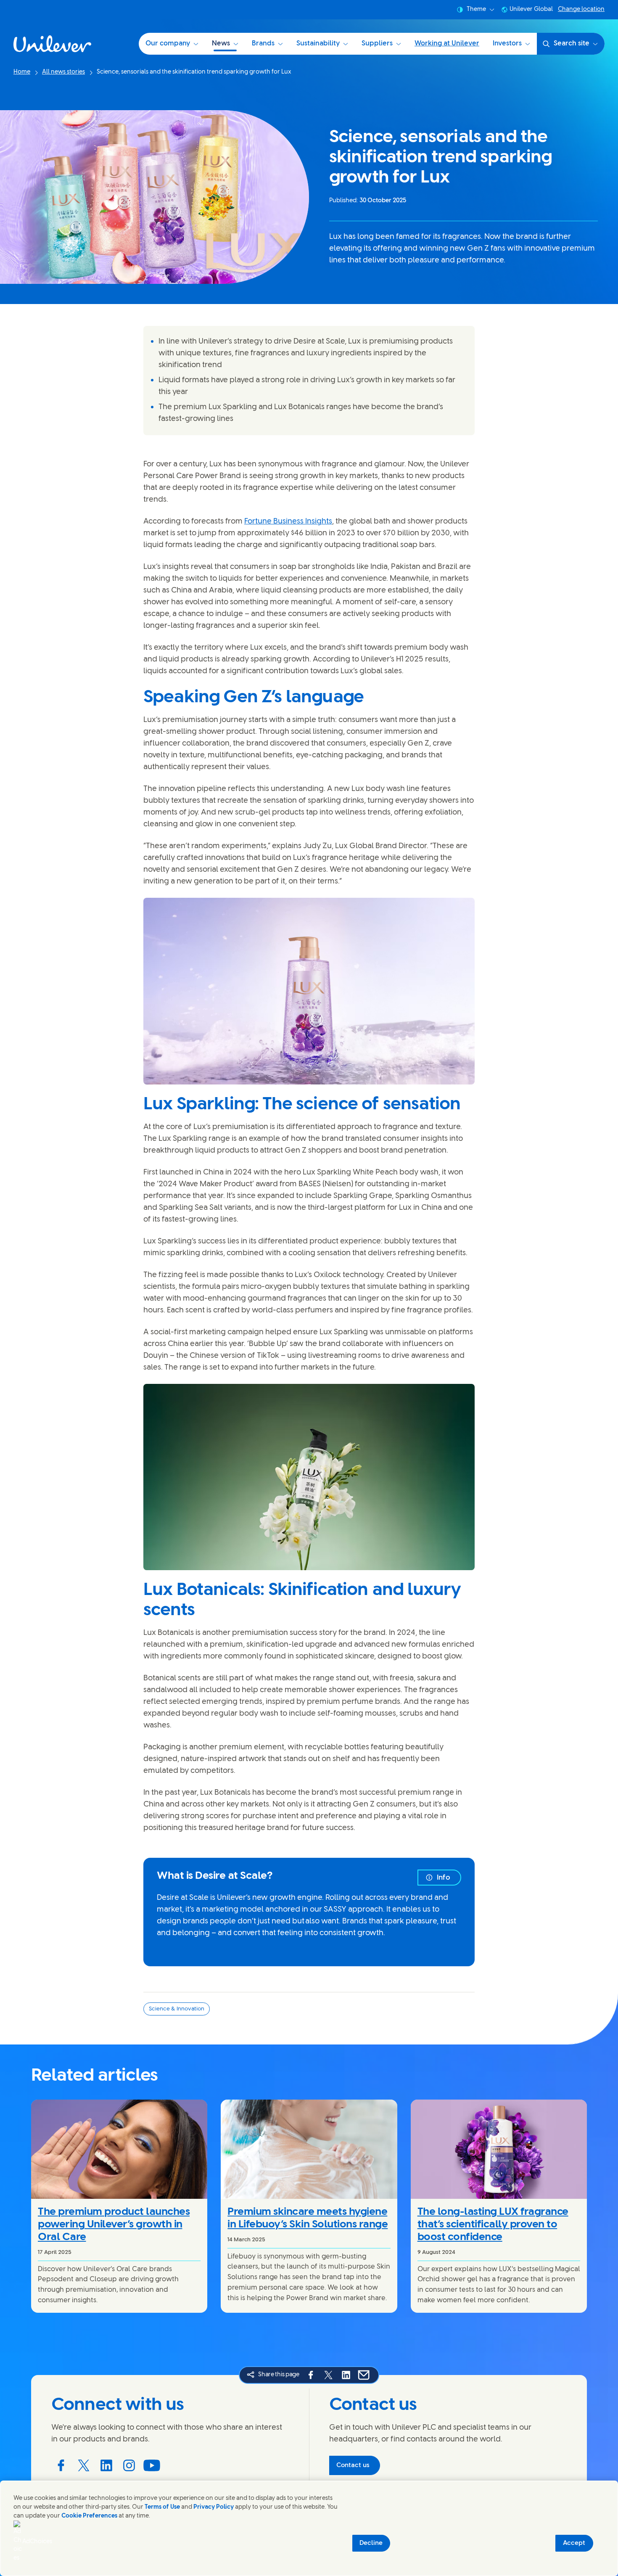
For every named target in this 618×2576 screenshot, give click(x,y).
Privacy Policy (214, 2507)
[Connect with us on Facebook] (61, 2465)
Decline (371, 2543)
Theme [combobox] (476, 9)
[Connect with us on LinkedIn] (106, 2465)
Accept (574, 2543)
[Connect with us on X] (84, 2465)
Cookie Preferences (89, 2516)
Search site (572, 44)
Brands (263, 44)
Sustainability (318, 44)
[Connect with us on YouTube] (152, 2465)
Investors (507, 44)
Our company (168, 44)
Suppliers (377, 44)
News (221, 44)
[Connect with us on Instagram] (129, 2465)
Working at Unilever (447, 44)
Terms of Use (162, 2507)
